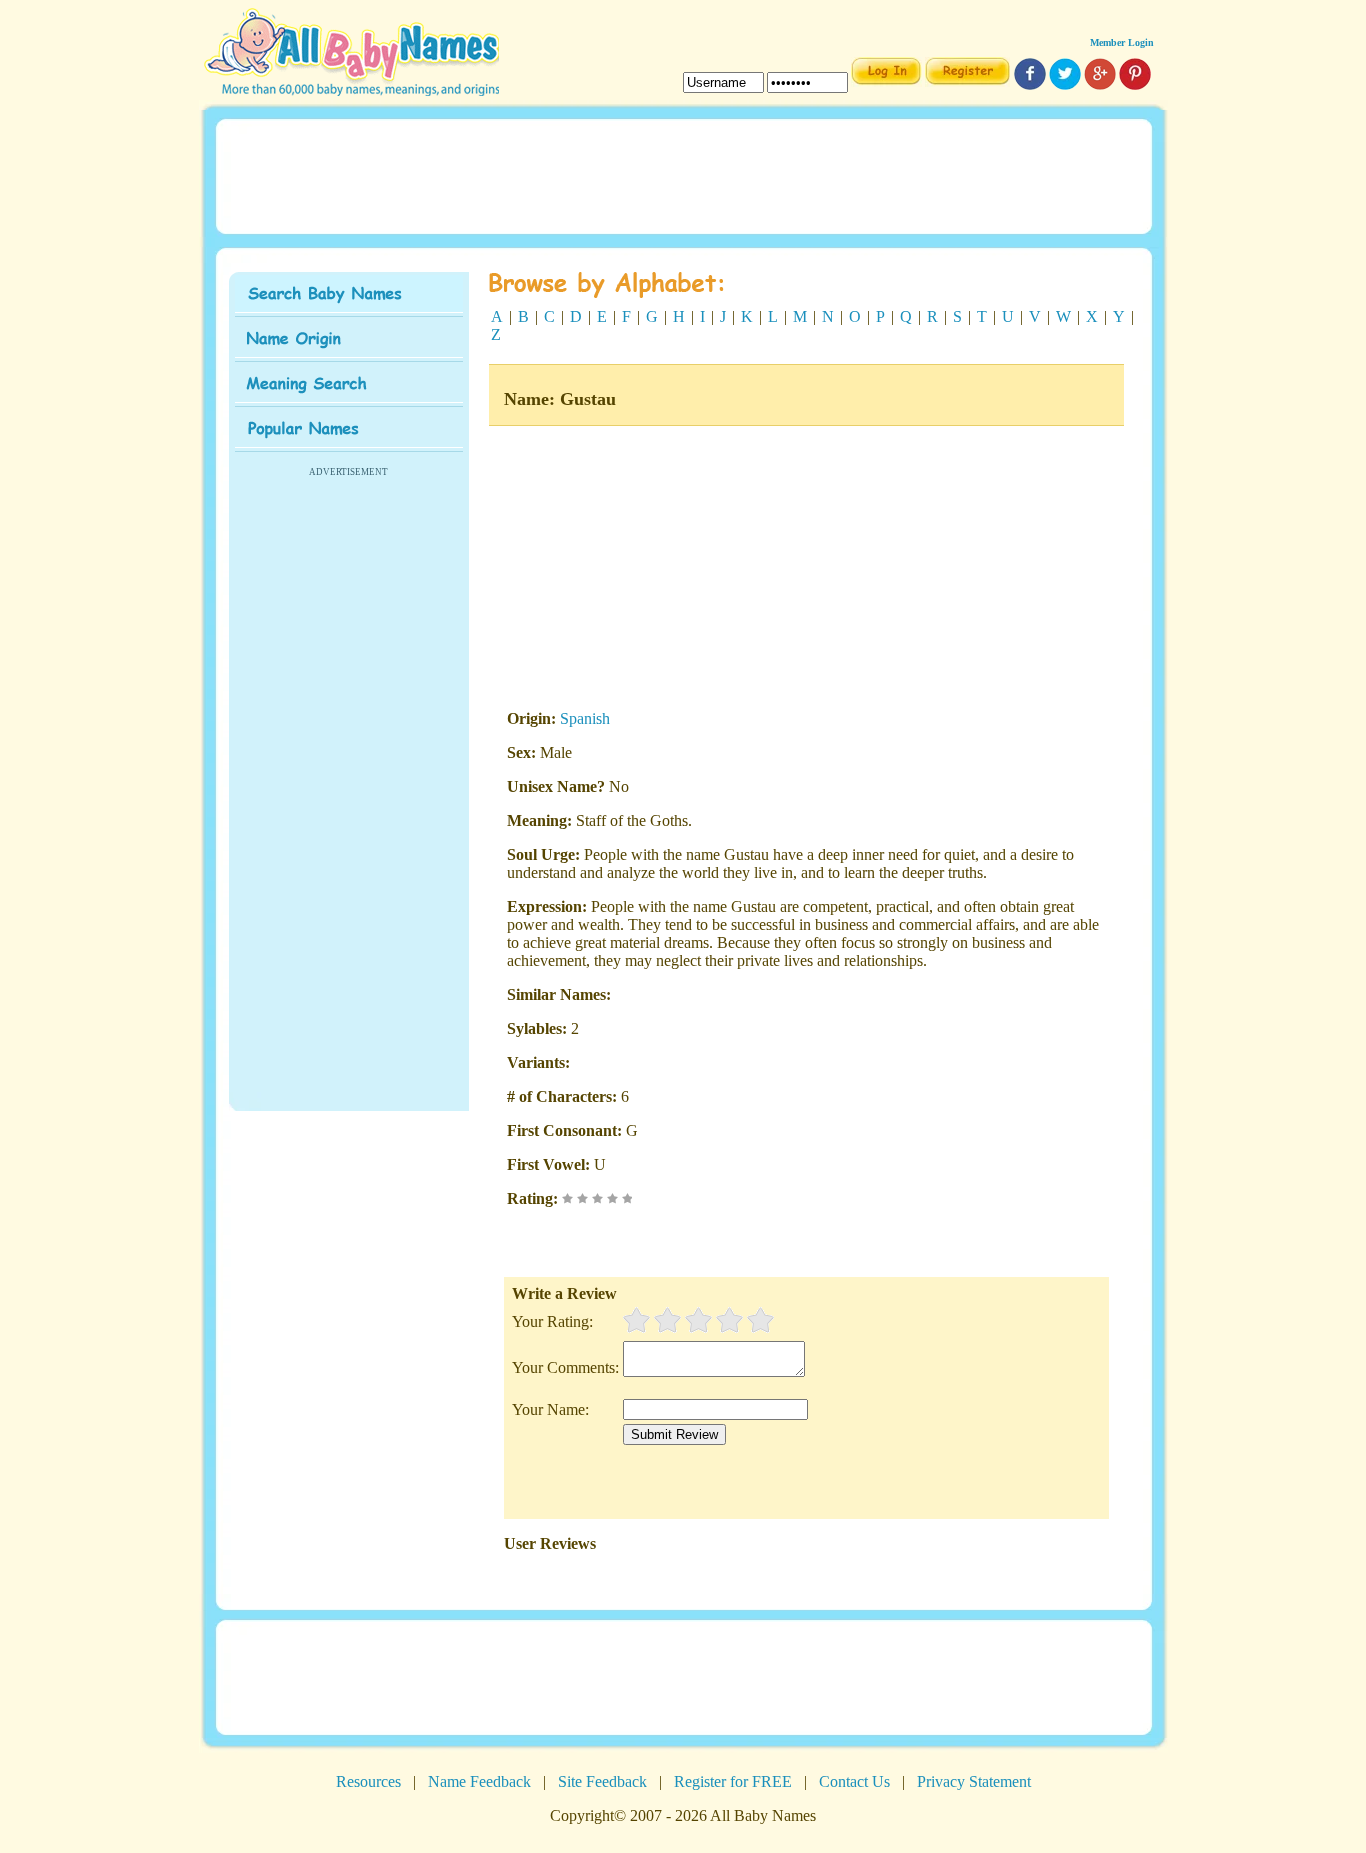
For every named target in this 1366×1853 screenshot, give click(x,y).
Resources (368, 1781)
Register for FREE (733, 1781)
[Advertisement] (683, 175)
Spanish (585, 718)
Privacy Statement (974, 1781)
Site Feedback (602, 1781)
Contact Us (854, 1781)
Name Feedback (479, 1781)
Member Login (1122, 42)
